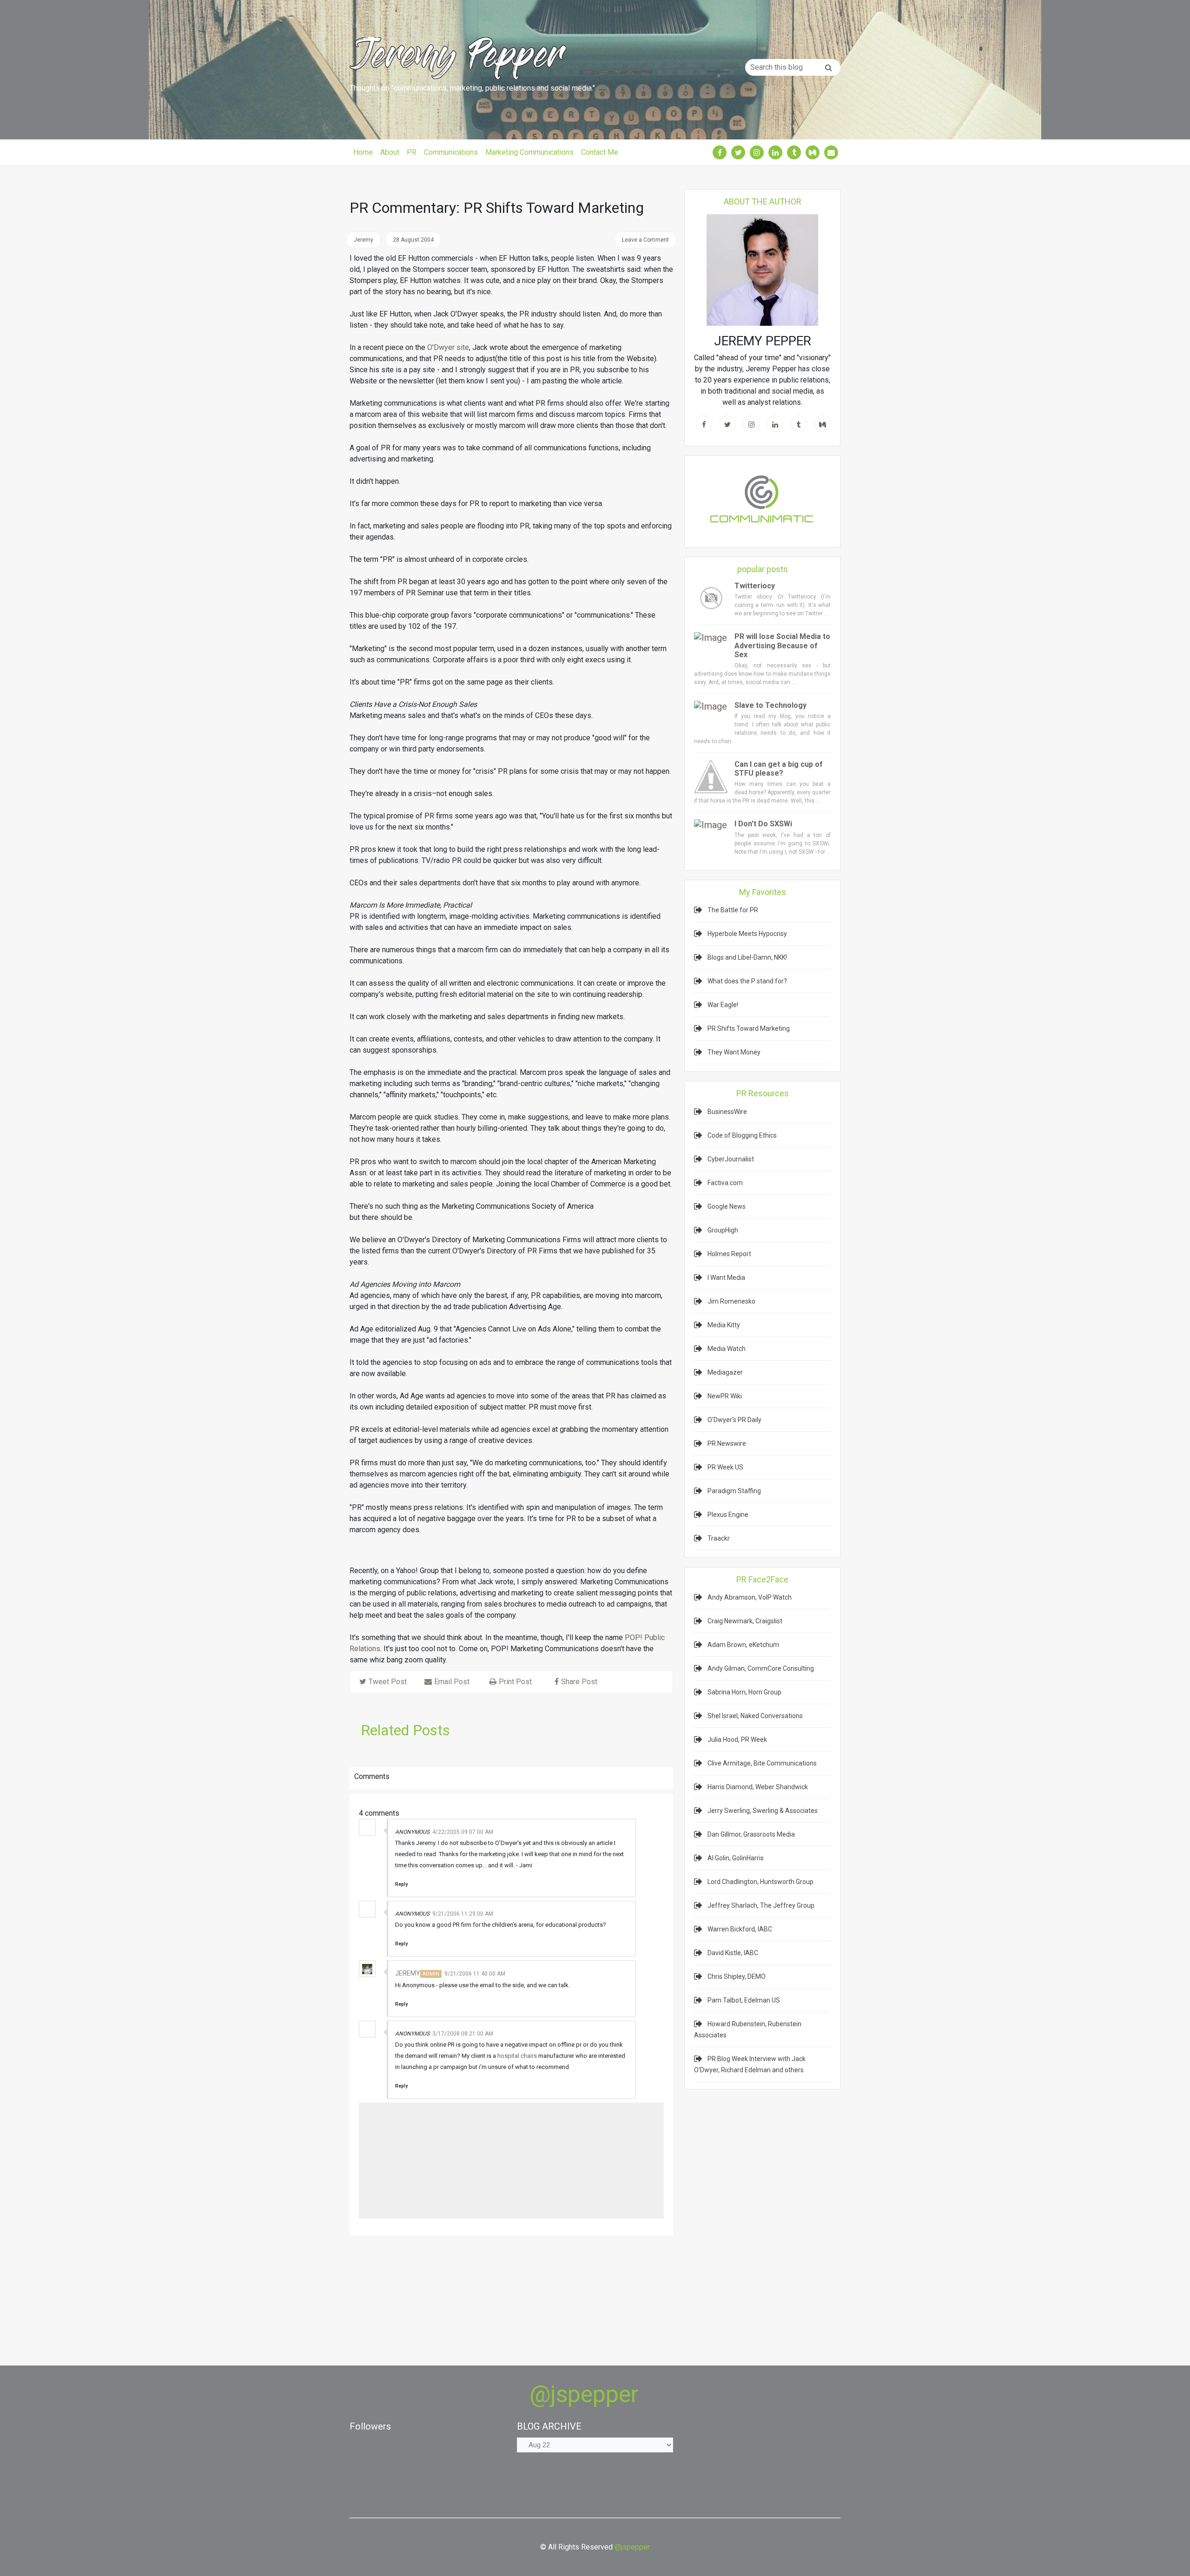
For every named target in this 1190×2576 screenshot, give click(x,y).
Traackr (719, 1538)
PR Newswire (727, 1443)
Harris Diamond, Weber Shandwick (758, 1787)
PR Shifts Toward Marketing (749, 1028)
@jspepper (584, 2394)
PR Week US (725, 1467)
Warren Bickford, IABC (740, 1929)
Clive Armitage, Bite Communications (762, 1763)
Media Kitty (724, 1325)
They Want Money (734, 1052)
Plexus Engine (728, 1515)
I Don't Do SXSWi (763, 824)
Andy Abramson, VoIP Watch (750, 1597)
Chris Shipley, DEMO (737, 1976)
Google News (727, 1206)
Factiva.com (725, 1183)
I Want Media (726, 1278)
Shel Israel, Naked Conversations (755, 1716)
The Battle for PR (733, 910)
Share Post (579, 1682)
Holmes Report (729, 1254)
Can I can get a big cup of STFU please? (779, 769)
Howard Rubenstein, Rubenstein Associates (748, 2029)
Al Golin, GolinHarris (736, 1858)
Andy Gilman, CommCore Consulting (761, 1668)
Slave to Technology (770, 705)
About (390, 152)
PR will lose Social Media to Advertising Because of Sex (782, 645)
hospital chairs (517, 2056)
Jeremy (408, 1973)
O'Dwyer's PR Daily (734, 1420)
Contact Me (600, 152)
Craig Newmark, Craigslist (745, 1621)
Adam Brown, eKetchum (743, 1645)
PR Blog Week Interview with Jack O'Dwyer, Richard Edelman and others (750, 2064)
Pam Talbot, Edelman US (744, 2000)
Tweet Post (388, 1682)
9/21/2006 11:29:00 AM (463, 1914)
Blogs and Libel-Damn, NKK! (747, 957)
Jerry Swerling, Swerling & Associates (763, 1811)
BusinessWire (727, 1112)
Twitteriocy (755, 586)
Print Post (515, 1682)
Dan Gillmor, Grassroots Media (751, 1834)
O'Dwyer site (448, 347)
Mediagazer (725, 1372)
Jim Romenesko (731, 1301)
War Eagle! (723, 1005)
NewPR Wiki (725, 1396)
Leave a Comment (645, 240)
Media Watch (727, 1349)
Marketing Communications (529, 152)
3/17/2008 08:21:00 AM (463, 2034)
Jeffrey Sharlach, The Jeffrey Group (761, 1905)
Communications (451, 152)
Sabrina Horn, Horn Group (744, 1692)
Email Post (452, 1682)
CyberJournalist (731, 1159)
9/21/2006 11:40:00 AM (475, 1974)
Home (363, 152)
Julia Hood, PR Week (737, 1739)
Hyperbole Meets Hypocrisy (747, 934)
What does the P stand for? (747, 981)
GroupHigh (723, 1230)
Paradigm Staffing (734, 1491)
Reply (401, 1884)
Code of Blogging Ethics (742, 1135)
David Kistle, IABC (733, 1953)
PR (412, 152)
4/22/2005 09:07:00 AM (463, 1832)
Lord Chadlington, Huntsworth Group (760, 1882)
